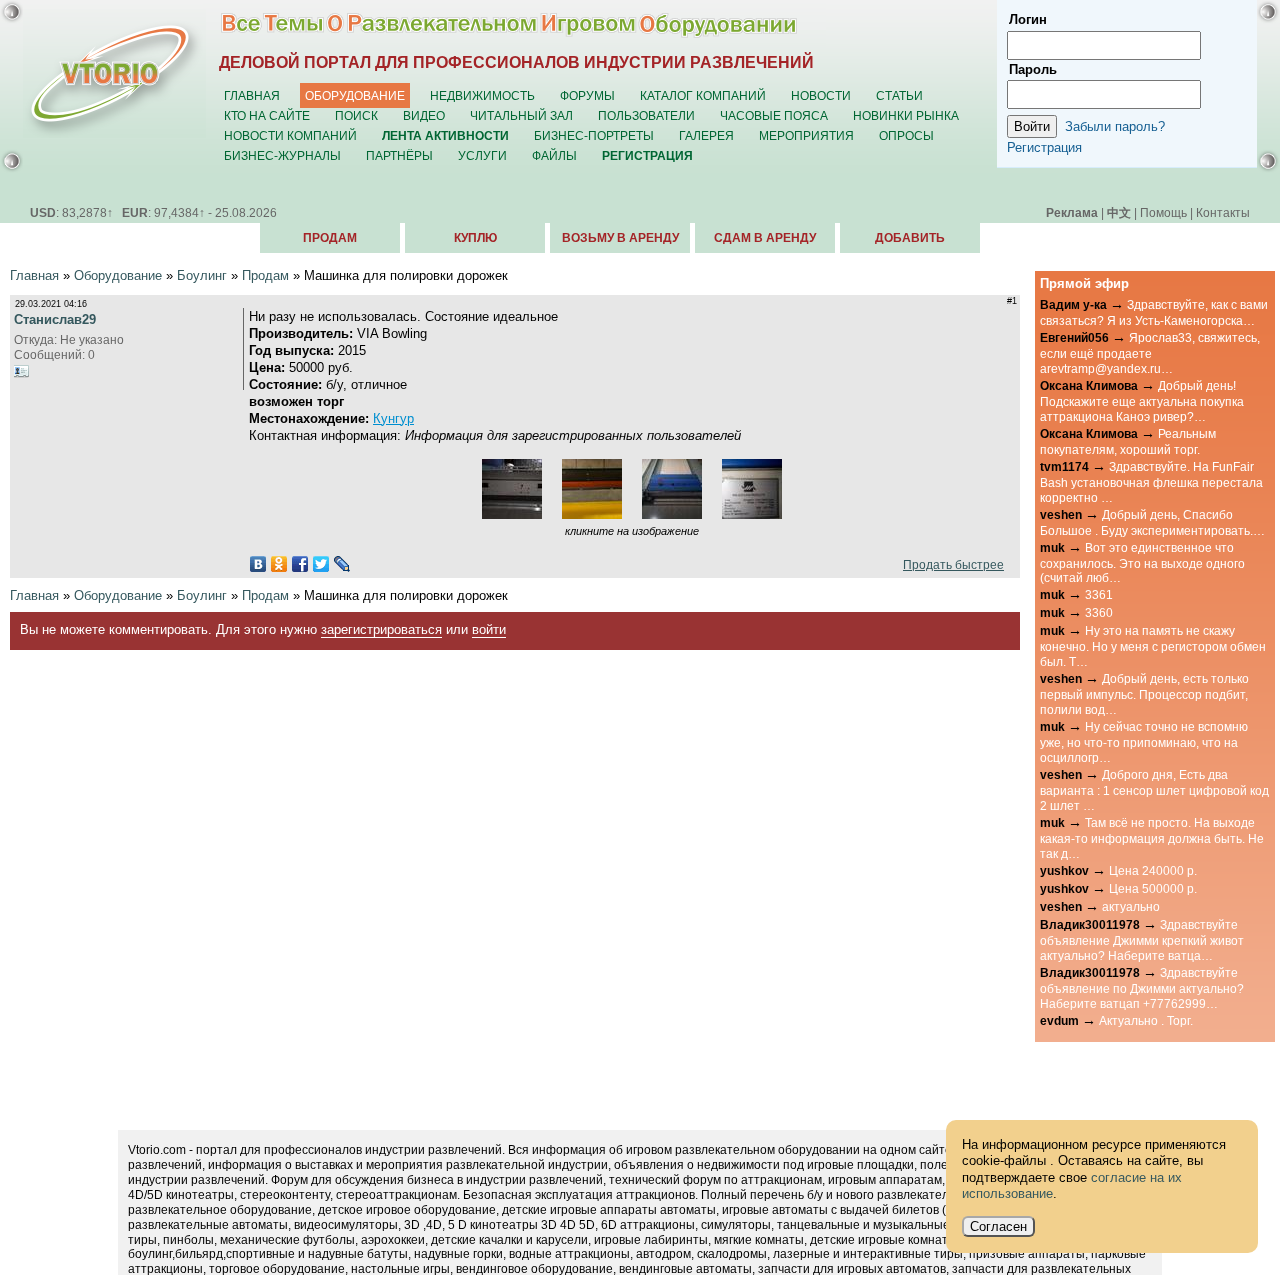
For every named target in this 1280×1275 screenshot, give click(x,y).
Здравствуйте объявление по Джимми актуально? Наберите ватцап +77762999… (1142, 988)
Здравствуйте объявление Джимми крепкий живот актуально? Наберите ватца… (1142, 940)
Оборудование (355, 95)
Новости (821, 95)
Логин (1028, 19)
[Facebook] (300, 564)
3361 (1099, 594)
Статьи (899, 95)
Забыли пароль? (1115, 126)
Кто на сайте (267, 115)
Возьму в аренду (620, 238)
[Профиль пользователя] (22, 371)
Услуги (482, 155)
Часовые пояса (774, 115)
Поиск (356, 115)
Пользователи (646, 115)
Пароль (1033, 69)
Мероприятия (806, 135)
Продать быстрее (950, 564)
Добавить (910, 238)
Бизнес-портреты (594, 135)
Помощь (1163, 212)
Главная (252, 95)
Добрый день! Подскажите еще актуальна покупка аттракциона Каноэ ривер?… (1142, 401)
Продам (330, 238)
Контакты (1223, 212)
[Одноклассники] (279, 564)
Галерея (706, 135)
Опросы (906, 135)
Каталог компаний (703, 95)
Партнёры (399, 155)
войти (489, 629)
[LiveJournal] (342, 564)
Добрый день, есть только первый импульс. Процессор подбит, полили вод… (1144, 694)
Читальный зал (521, 115)
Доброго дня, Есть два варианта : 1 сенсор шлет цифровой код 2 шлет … (1154, 790)
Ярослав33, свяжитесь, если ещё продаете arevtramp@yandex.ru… (1150, 353)
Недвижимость (482, 95)
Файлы (554, 155)
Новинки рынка (906, 115)
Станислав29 (55, 319)
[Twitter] (321, 564)
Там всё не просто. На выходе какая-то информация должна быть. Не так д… (1152, 838)
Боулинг (202, 275)
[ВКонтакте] (258, 564)
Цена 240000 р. (1153, 870)
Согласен (998, 1226)
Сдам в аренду (765, 238)
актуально (1131, 906)
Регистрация (1044, 147)
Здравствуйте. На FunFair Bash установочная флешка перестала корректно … (1151, 482)
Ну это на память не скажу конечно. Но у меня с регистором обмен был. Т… (1153, 646)
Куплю (475, 238)
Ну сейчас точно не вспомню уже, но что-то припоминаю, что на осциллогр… (1144, 742)
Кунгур (393, 418)
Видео (424, 115)
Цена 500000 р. (1153, 888)
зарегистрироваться (381, 629)
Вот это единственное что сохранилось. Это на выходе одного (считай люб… (1142, 563)
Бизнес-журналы (282, 155)
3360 (1099, 612)
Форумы (587, 95)
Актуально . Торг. (1146, 1020)
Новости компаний (290, 135)
